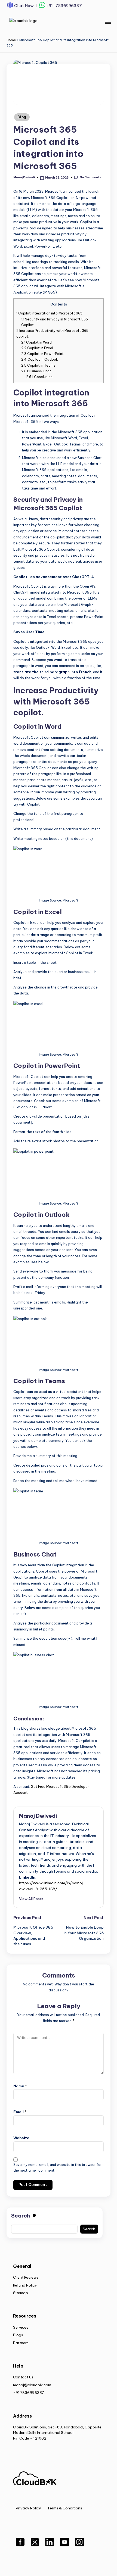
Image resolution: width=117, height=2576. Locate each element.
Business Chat (36, 371)
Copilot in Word (36, 342)
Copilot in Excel (37, 348)
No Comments (90, 177)
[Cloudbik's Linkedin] (50, 2545)
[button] (31, 1899)
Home (11, 40)
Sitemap (21, 2293)
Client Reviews (26, 2277)
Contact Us (23, 2377)
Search (21, 2216)
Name (20, 2086)
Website (21, 2138)
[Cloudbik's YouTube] (64, 2545)
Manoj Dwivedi (38, 1816)
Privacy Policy (28, 2508)
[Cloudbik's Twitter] (35, 2545)
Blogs (18, 2335)
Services (21, 2327)
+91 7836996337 (28, 2393)
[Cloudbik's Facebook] (20, 2545)
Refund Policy (25, 2285)
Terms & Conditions (65, 2508)
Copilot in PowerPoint (42, 354)
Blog (22, 117)
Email (20, 2112)
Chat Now (24, 6)
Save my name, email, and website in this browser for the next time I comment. (58, 2168)
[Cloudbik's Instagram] (79, 2545)
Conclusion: (40, 377)
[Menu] (108, 22)
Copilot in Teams (38, 365)
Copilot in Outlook (40, 359)
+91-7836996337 (64, 5)
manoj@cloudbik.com (32, 2385)
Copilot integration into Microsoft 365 (49, 313)
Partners (21, 2343)
